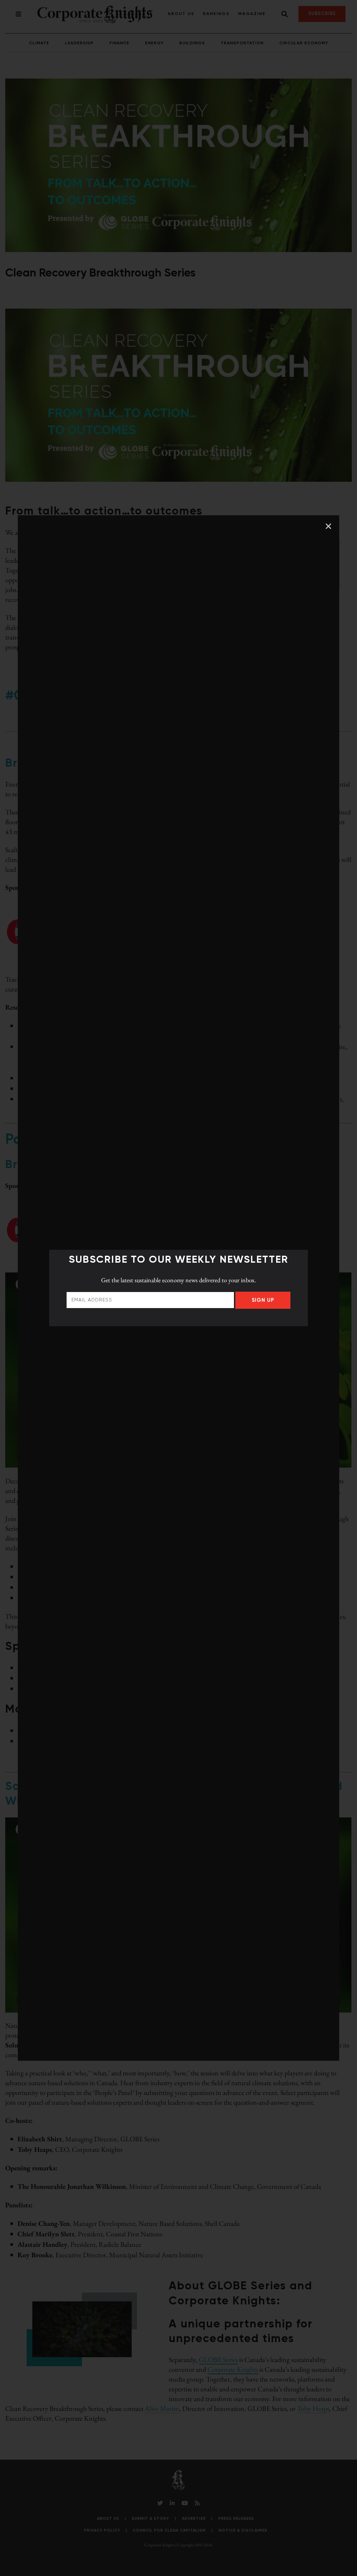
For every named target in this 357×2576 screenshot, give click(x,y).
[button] (328, 526)
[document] (178, 1288)
